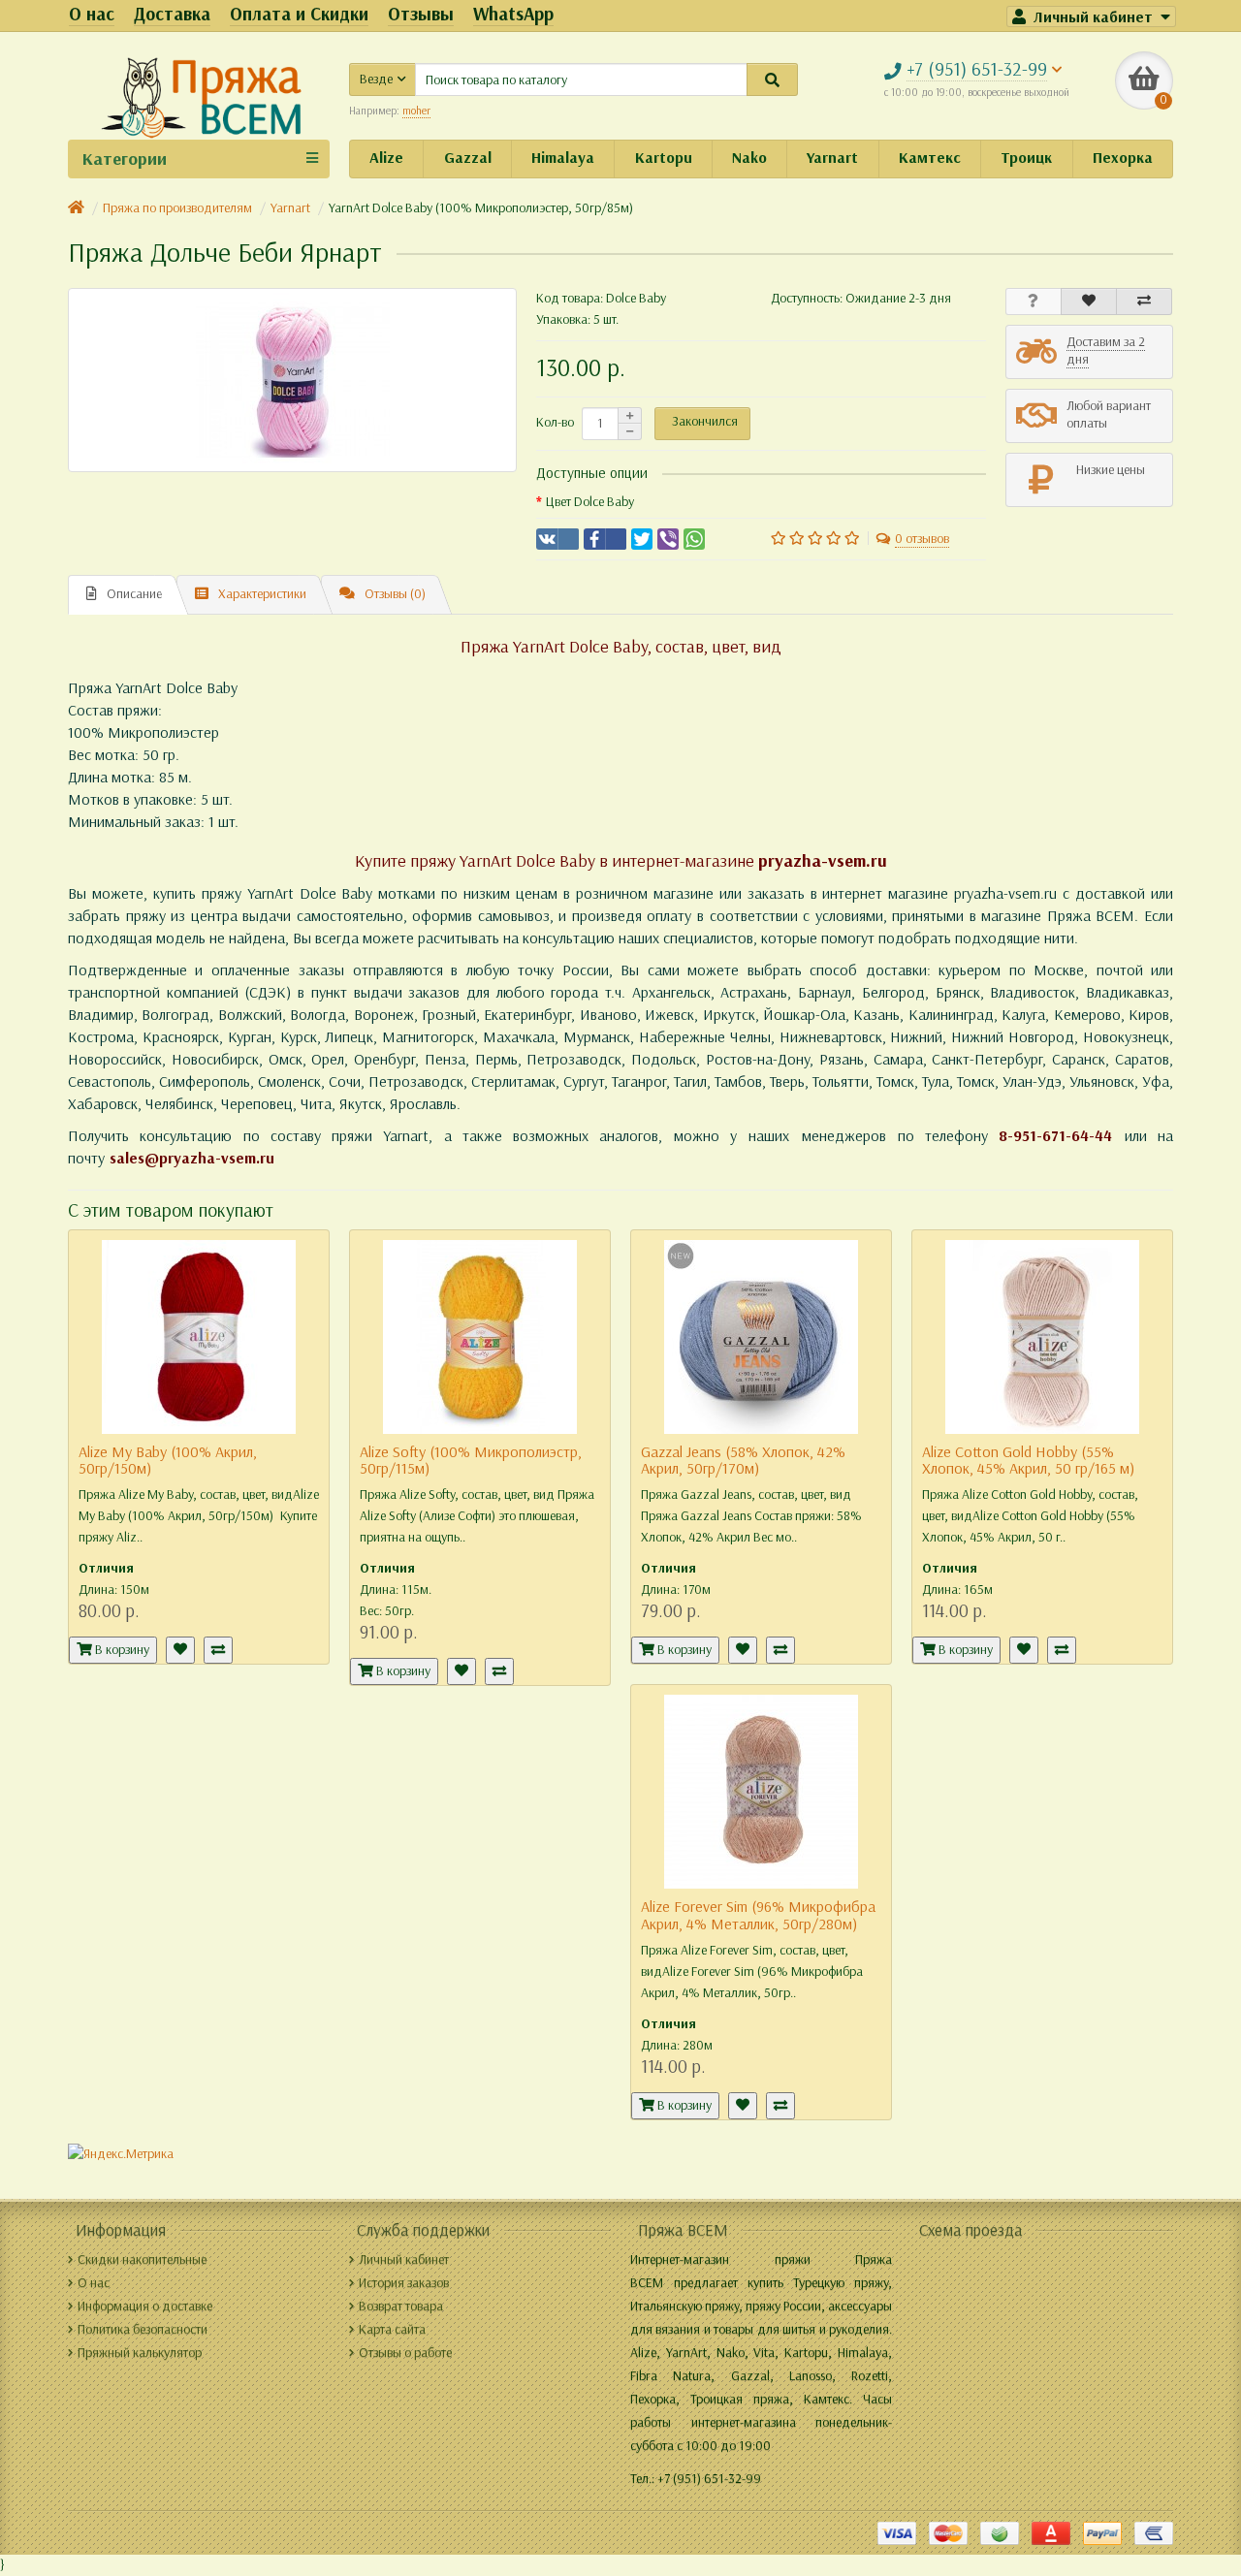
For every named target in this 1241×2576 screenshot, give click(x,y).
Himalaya (563, 158)
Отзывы (421, 14)
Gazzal (468, 158)
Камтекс (930, 158)
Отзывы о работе (405, 2353)
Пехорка (1123, 158)
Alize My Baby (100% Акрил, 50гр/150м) (168, 1461)
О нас (92, 14)
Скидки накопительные (142, 2259)
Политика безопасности (143, 2329)
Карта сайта (392, 2329)
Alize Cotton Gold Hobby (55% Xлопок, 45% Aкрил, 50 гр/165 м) (1028, 1461)
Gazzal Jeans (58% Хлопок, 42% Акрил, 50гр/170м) (743, 1461)
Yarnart (832, 158)
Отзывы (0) (395, 594)
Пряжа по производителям (177, 208)
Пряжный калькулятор (140, 2353)
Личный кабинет (404, 2259)
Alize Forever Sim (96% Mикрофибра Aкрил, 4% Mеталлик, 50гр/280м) (758, 1915)
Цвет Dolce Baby (590, 502)
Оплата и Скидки (299, 14)
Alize (386, 158)
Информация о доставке (145, 2306)
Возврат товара (401, 2306)
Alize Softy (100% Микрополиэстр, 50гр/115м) (471, 1461)
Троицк (1026, 158)
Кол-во (555, 422)
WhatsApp (513, 14)
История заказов (404, 2283)
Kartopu (664, 158)
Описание (134, 594)
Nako (749, 158)
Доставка (172, 14)
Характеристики (262, 594)
